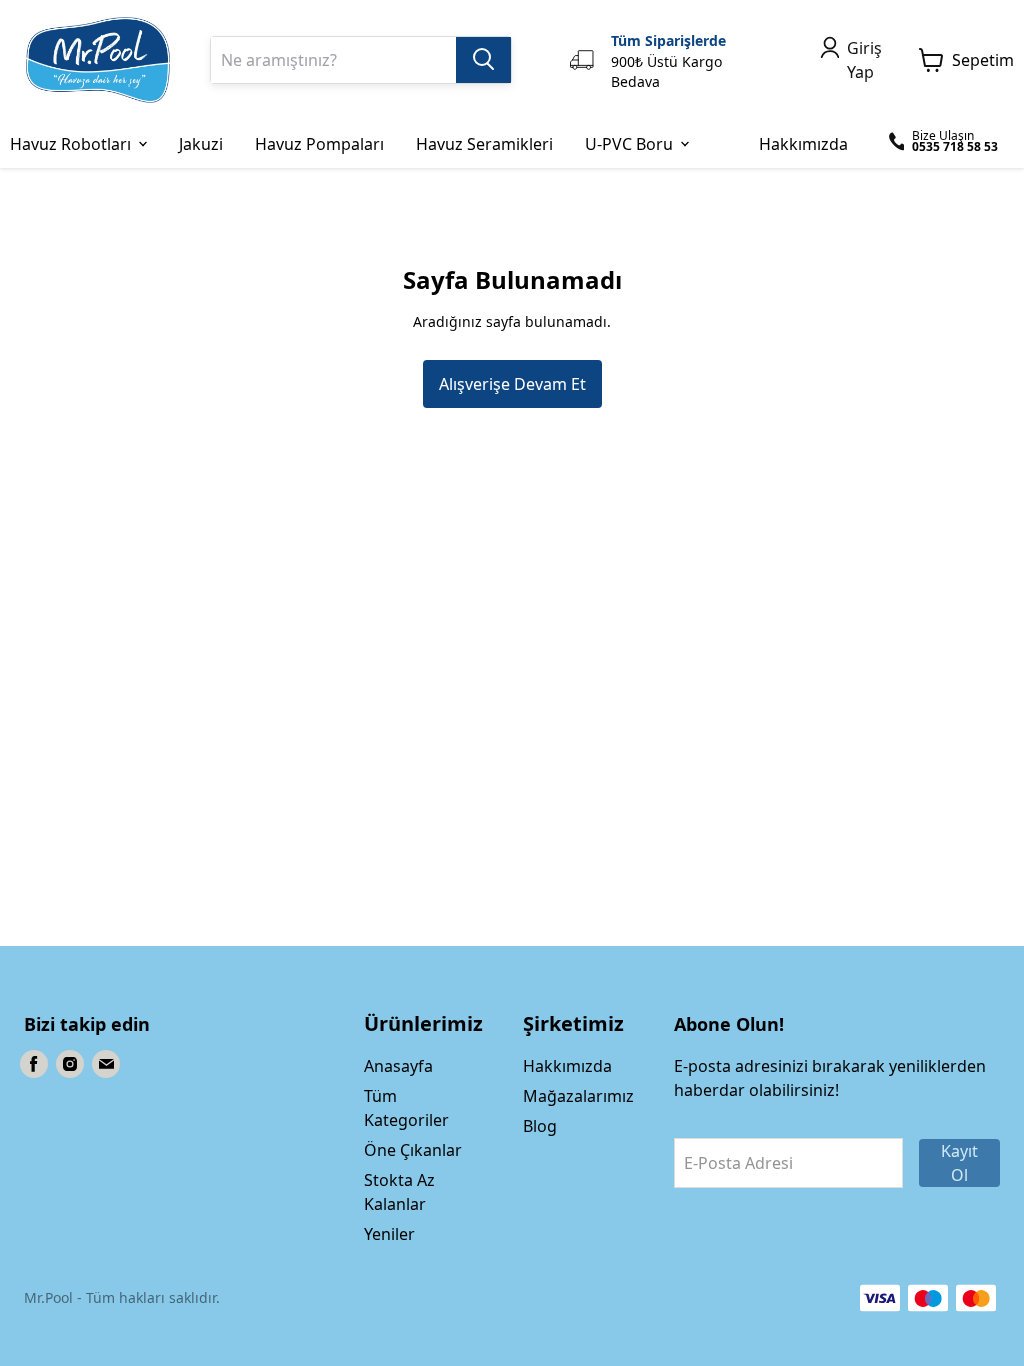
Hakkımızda (567, 1066)
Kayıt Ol (959, 1163)
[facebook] (34, 1064)
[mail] (106, 1064)
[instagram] (70, 1064)
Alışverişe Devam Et (512, 384)
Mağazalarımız (578, 1096)
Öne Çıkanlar (413, 1150)
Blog (540, 1126)
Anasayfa (398, 1066)
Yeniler (389, 1234)
